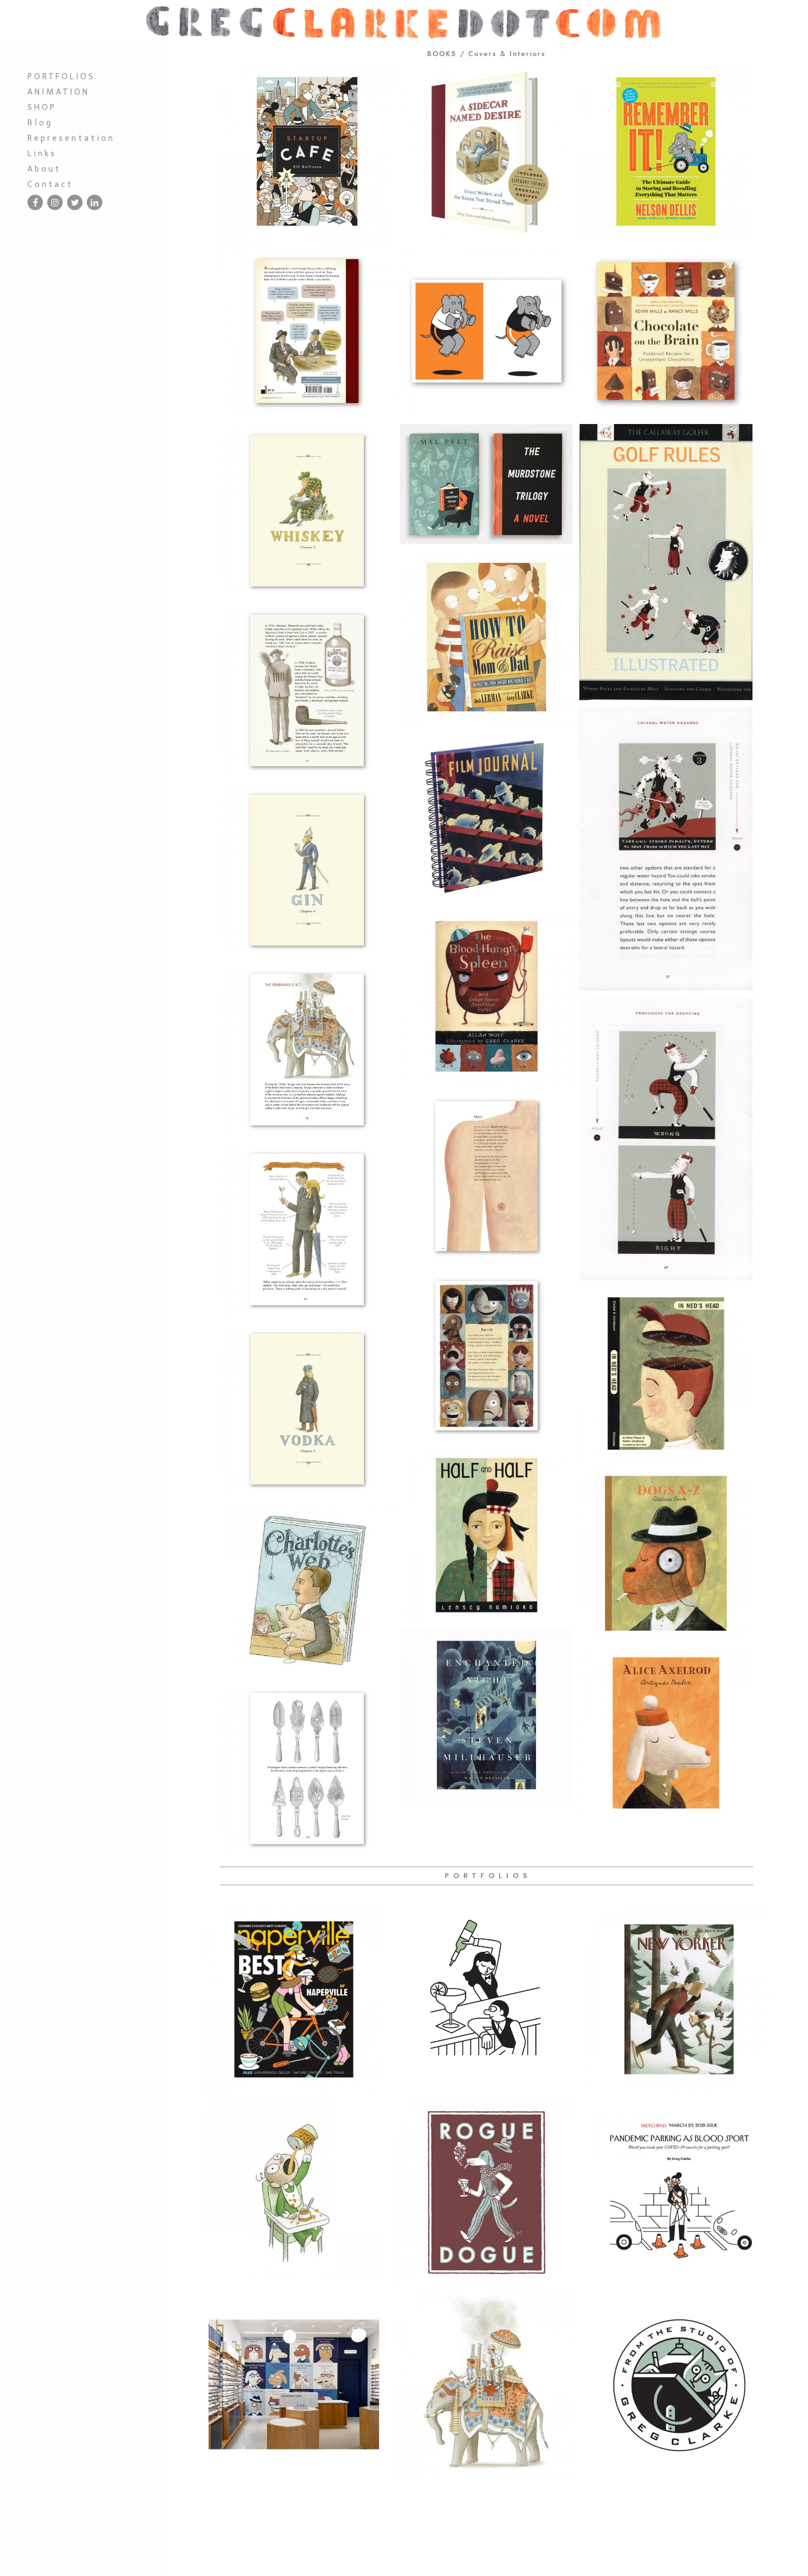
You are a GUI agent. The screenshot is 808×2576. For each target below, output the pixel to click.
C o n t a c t (49, 184)
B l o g (39, 123)
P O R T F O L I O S (60, 76)
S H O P (41, 107)
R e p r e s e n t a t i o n (70, 138)
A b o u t (43, 169)
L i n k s (41, 153)
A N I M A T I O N (57, 92)
